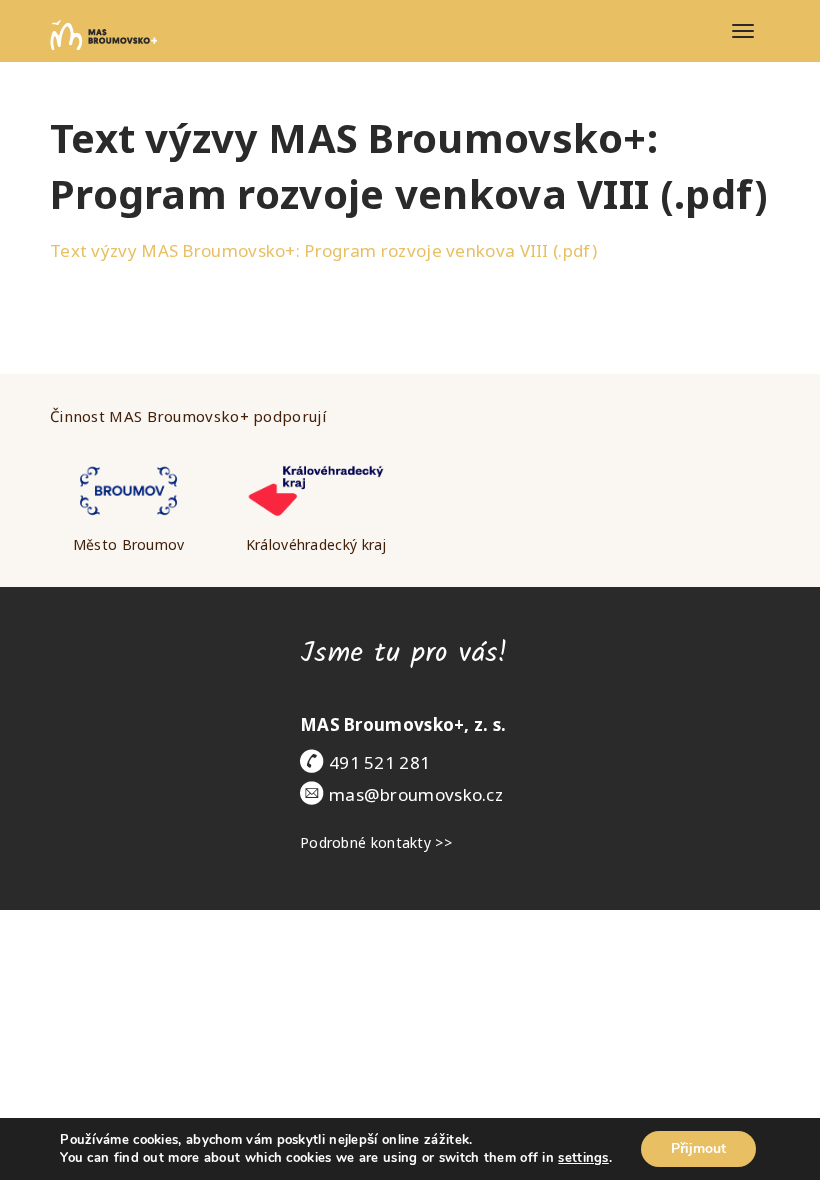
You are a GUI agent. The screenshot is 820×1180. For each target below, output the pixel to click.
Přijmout (698, 1148)
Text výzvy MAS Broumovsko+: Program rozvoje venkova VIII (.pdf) (323, 250)
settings (583, 1158)
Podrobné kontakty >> (376, 842)
